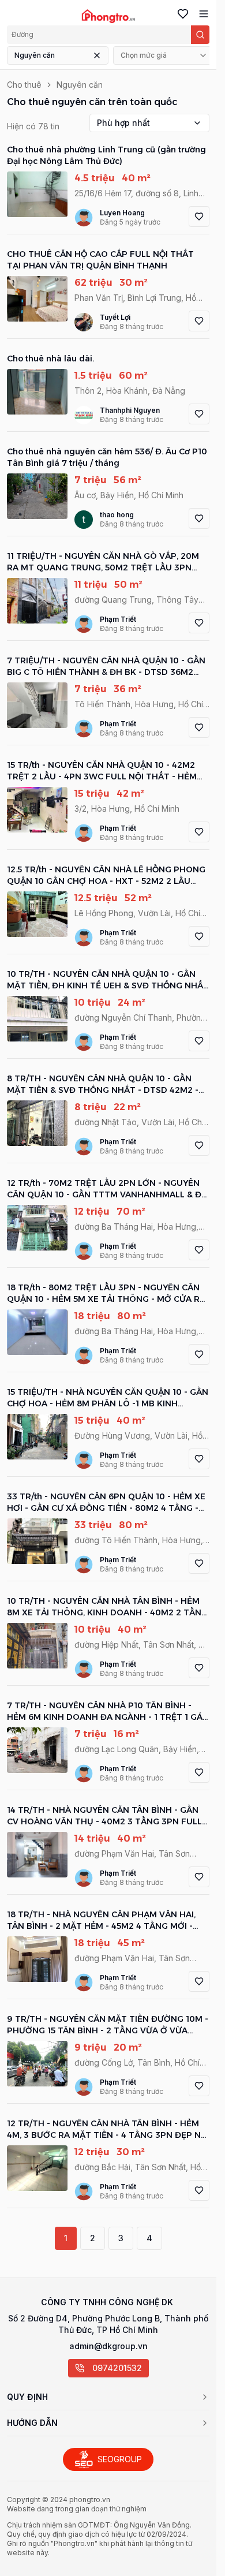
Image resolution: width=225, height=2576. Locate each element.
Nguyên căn (35, 55)
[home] (108, 16)
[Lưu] (199, 216)
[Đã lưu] (181, 14)
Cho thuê (24, 85)
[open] (201, 14)
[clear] (97, 55)
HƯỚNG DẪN (32, 2423)
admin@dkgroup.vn (108, 2346)
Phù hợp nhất (123, 123)
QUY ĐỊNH (27, 2397)
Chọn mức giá (144, 55)
